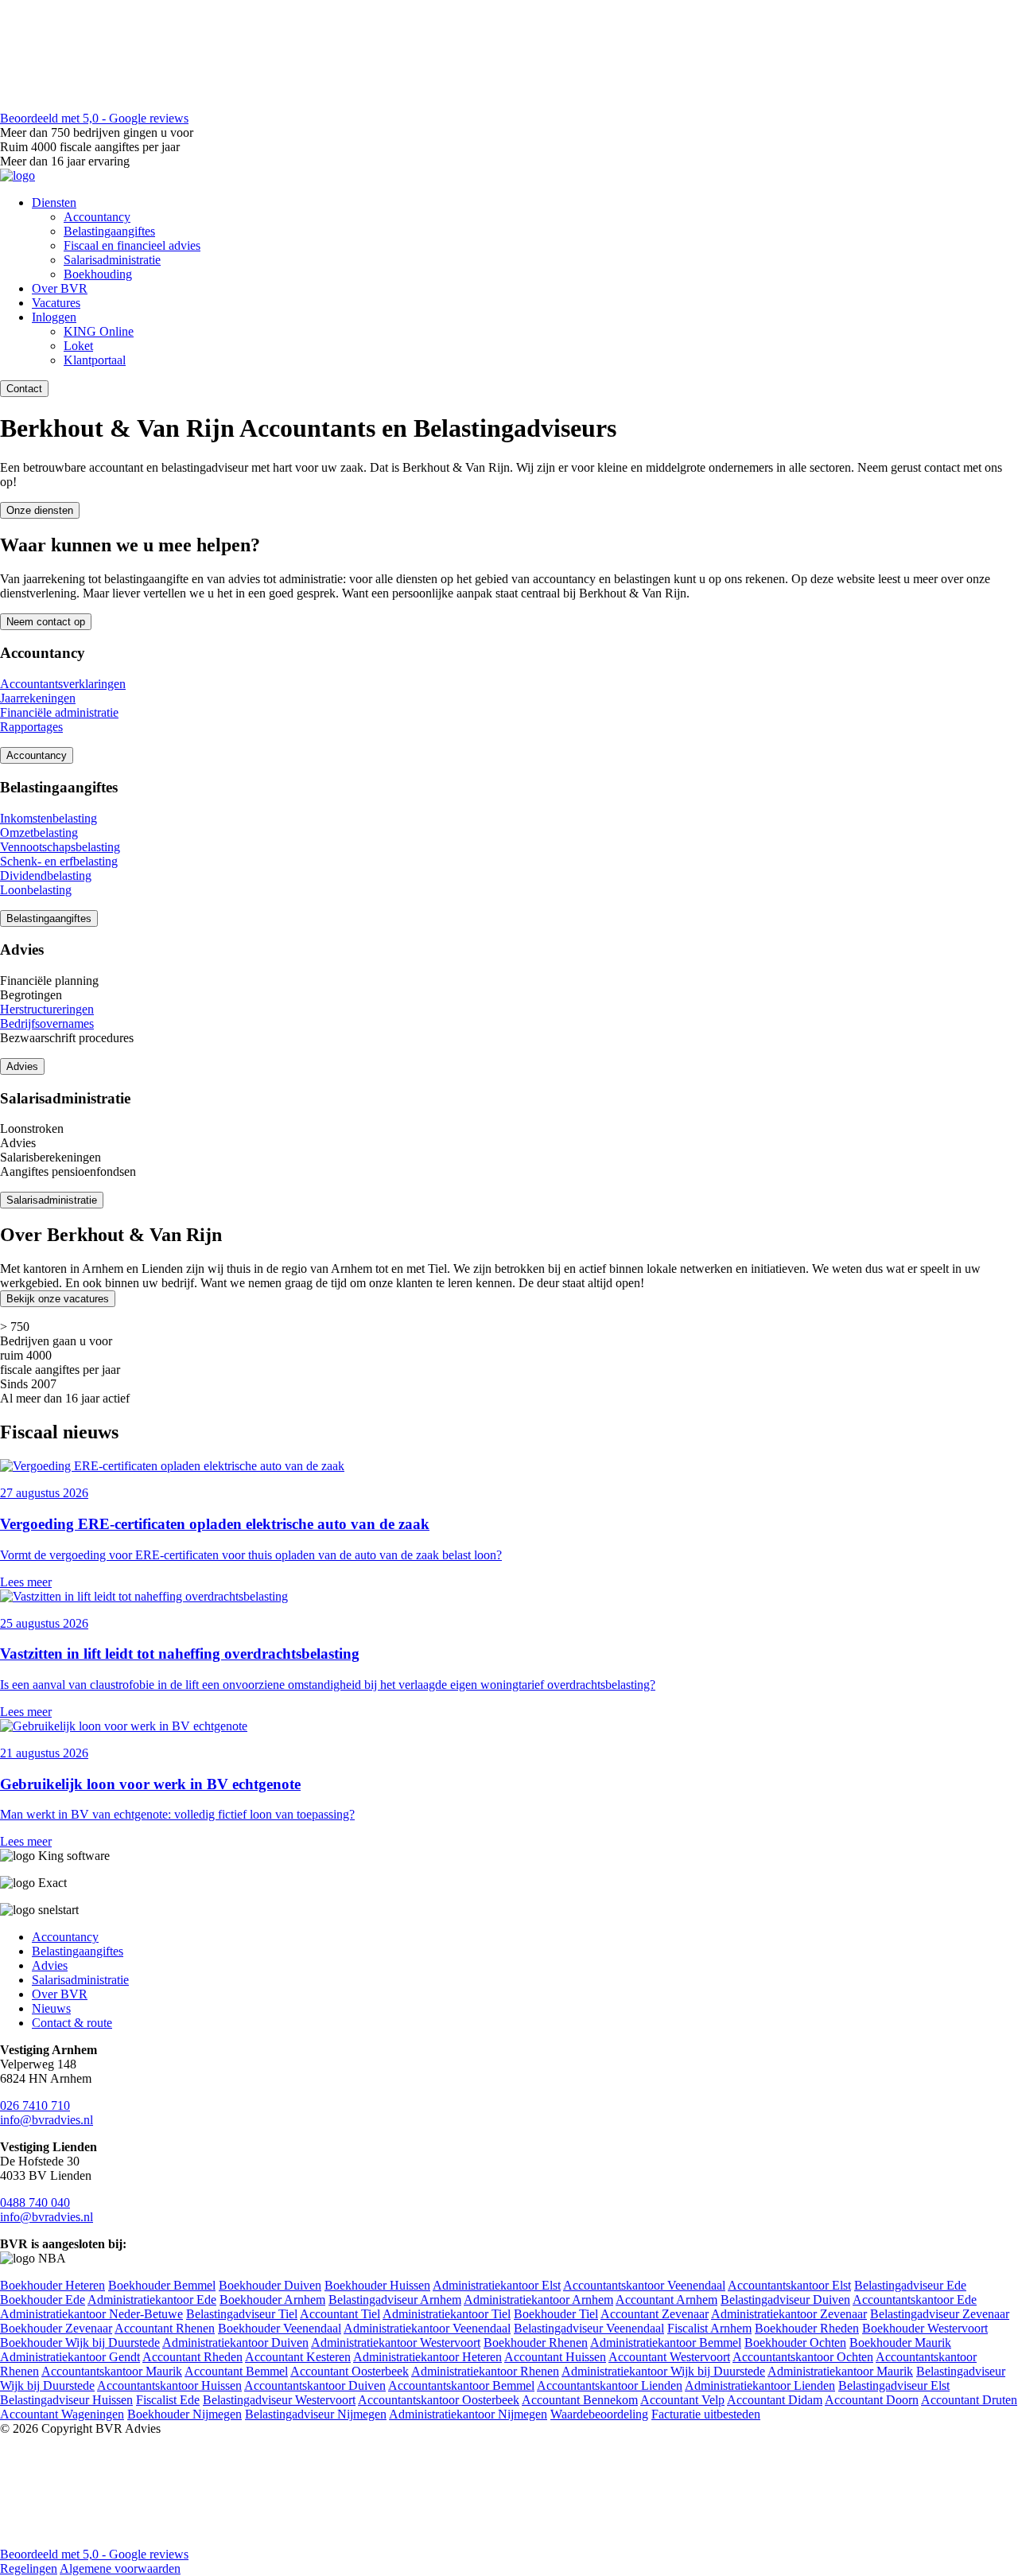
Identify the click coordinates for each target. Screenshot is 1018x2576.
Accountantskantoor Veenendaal (644, 2285)
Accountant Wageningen (62, 2414)
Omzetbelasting (39, 833)
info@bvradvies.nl (47, 2120)
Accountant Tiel (340, 2314)
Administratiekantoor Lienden (760, 2385)
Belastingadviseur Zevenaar (940, 2314)
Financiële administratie (59, 712)
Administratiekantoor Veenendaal (427, 2328)
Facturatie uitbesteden (706, 2414)
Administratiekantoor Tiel (447, 2314)
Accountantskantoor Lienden (610, 2385)
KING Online (99, 331)
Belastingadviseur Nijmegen (316, 2414)
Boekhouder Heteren (52, 2285)
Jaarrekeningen (38, 698)
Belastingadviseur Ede (910, 2285)
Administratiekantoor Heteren (427, 2357)
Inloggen (54, 317)
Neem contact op (46, 622)
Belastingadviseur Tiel (242, 2314)
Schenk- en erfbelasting (59, 861)
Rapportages (31, 727)
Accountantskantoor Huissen (169, 2385)
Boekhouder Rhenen (536, 2343)
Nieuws (51, 2008)
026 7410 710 (35, 2105)
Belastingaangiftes (109, 231)
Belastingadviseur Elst (894, 2385)
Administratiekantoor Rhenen (485, 2371)
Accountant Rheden (192, 2357)
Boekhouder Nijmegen (185, 2414)
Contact (24, 389)
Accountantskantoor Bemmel (461, 2385)
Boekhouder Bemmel (162, 2285)
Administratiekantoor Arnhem (538, 2300)
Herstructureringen (47, 1009)
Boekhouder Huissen (377, 2285)
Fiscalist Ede (168, 2400)
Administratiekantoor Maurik (840, 2371)
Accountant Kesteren (298, 2357)
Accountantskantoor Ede (915, 2300)
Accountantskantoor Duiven (315, 2385)
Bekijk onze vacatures (58, 1299)
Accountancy (97, 217)
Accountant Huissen (555, 2357)
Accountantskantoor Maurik (112, 2371)
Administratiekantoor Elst (497, 2285)
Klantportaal (95, 360)
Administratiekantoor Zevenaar (789, 2314)
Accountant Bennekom (580, 2400)
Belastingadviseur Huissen (66, 2400)
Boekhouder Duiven (270, 2285)
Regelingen (29, 2568)
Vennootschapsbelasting (60, 847)
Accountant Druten (969, 2400)
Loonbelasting (36, 890)
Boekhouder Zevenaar (56, 2328)
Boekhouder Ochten (795, 2343)
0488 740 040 (35, 2202)
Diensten (54, 202)
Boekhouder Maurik (900, 2343)
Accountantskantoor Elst (789, 2285)
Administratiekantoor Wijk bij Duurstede (663, 2371)
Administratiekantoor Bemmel (666, 2343)
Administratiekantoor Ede (152, 2300)
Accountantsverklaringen (63, 684)
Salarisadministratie (112, 260)
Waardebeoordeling (599, 2414)
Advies (22, 1066)
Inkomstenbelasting (49, 818)
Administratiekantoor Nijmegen (468, 2414)
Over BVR (60, 288)
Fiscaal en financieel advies (132, 245)
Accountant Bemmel (236, 2371)
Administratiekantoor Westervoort (396, 2343)
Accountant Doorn (872, 2400)
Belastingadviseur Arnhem (395, 2300)
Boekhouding (98, 274)
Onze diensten (40, 510)
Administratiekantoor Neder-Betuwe (91, 2314)
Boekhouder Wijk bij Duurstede (80, 2343)
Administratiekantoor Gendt (70, 2357)
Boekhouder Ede (43, 2300)
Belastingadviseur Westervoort (279, 2400)
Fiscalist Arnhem (709, 2328)
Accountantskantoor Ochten (803, 2357)
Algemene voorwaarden (120, 2568)
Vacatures (56, 303)
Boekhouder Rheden (807, 2328)
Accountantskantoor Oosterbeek (439, 2400)
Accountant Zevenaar (655, 2314)
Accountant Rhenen (165, 2328)
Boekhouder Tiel (556, 2314)
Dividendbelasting (46, 876)
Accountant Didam (775, 2400)
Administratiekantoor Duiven (235, 2343)
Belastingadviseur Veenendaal (589, 2328)
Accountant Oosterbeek (350, 2371)
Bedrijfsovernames (47, 1023)
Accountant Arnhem (666, 2300)
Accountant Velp (682, 2400)
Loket (78, 346)
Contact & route (72, 2023)
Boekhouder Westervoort (925, 2328)
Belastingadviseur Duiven (785, 2300)
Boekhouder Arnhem (272, 2300)
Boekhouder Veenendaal (280, 2328)
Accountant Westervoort (669, 2357)
